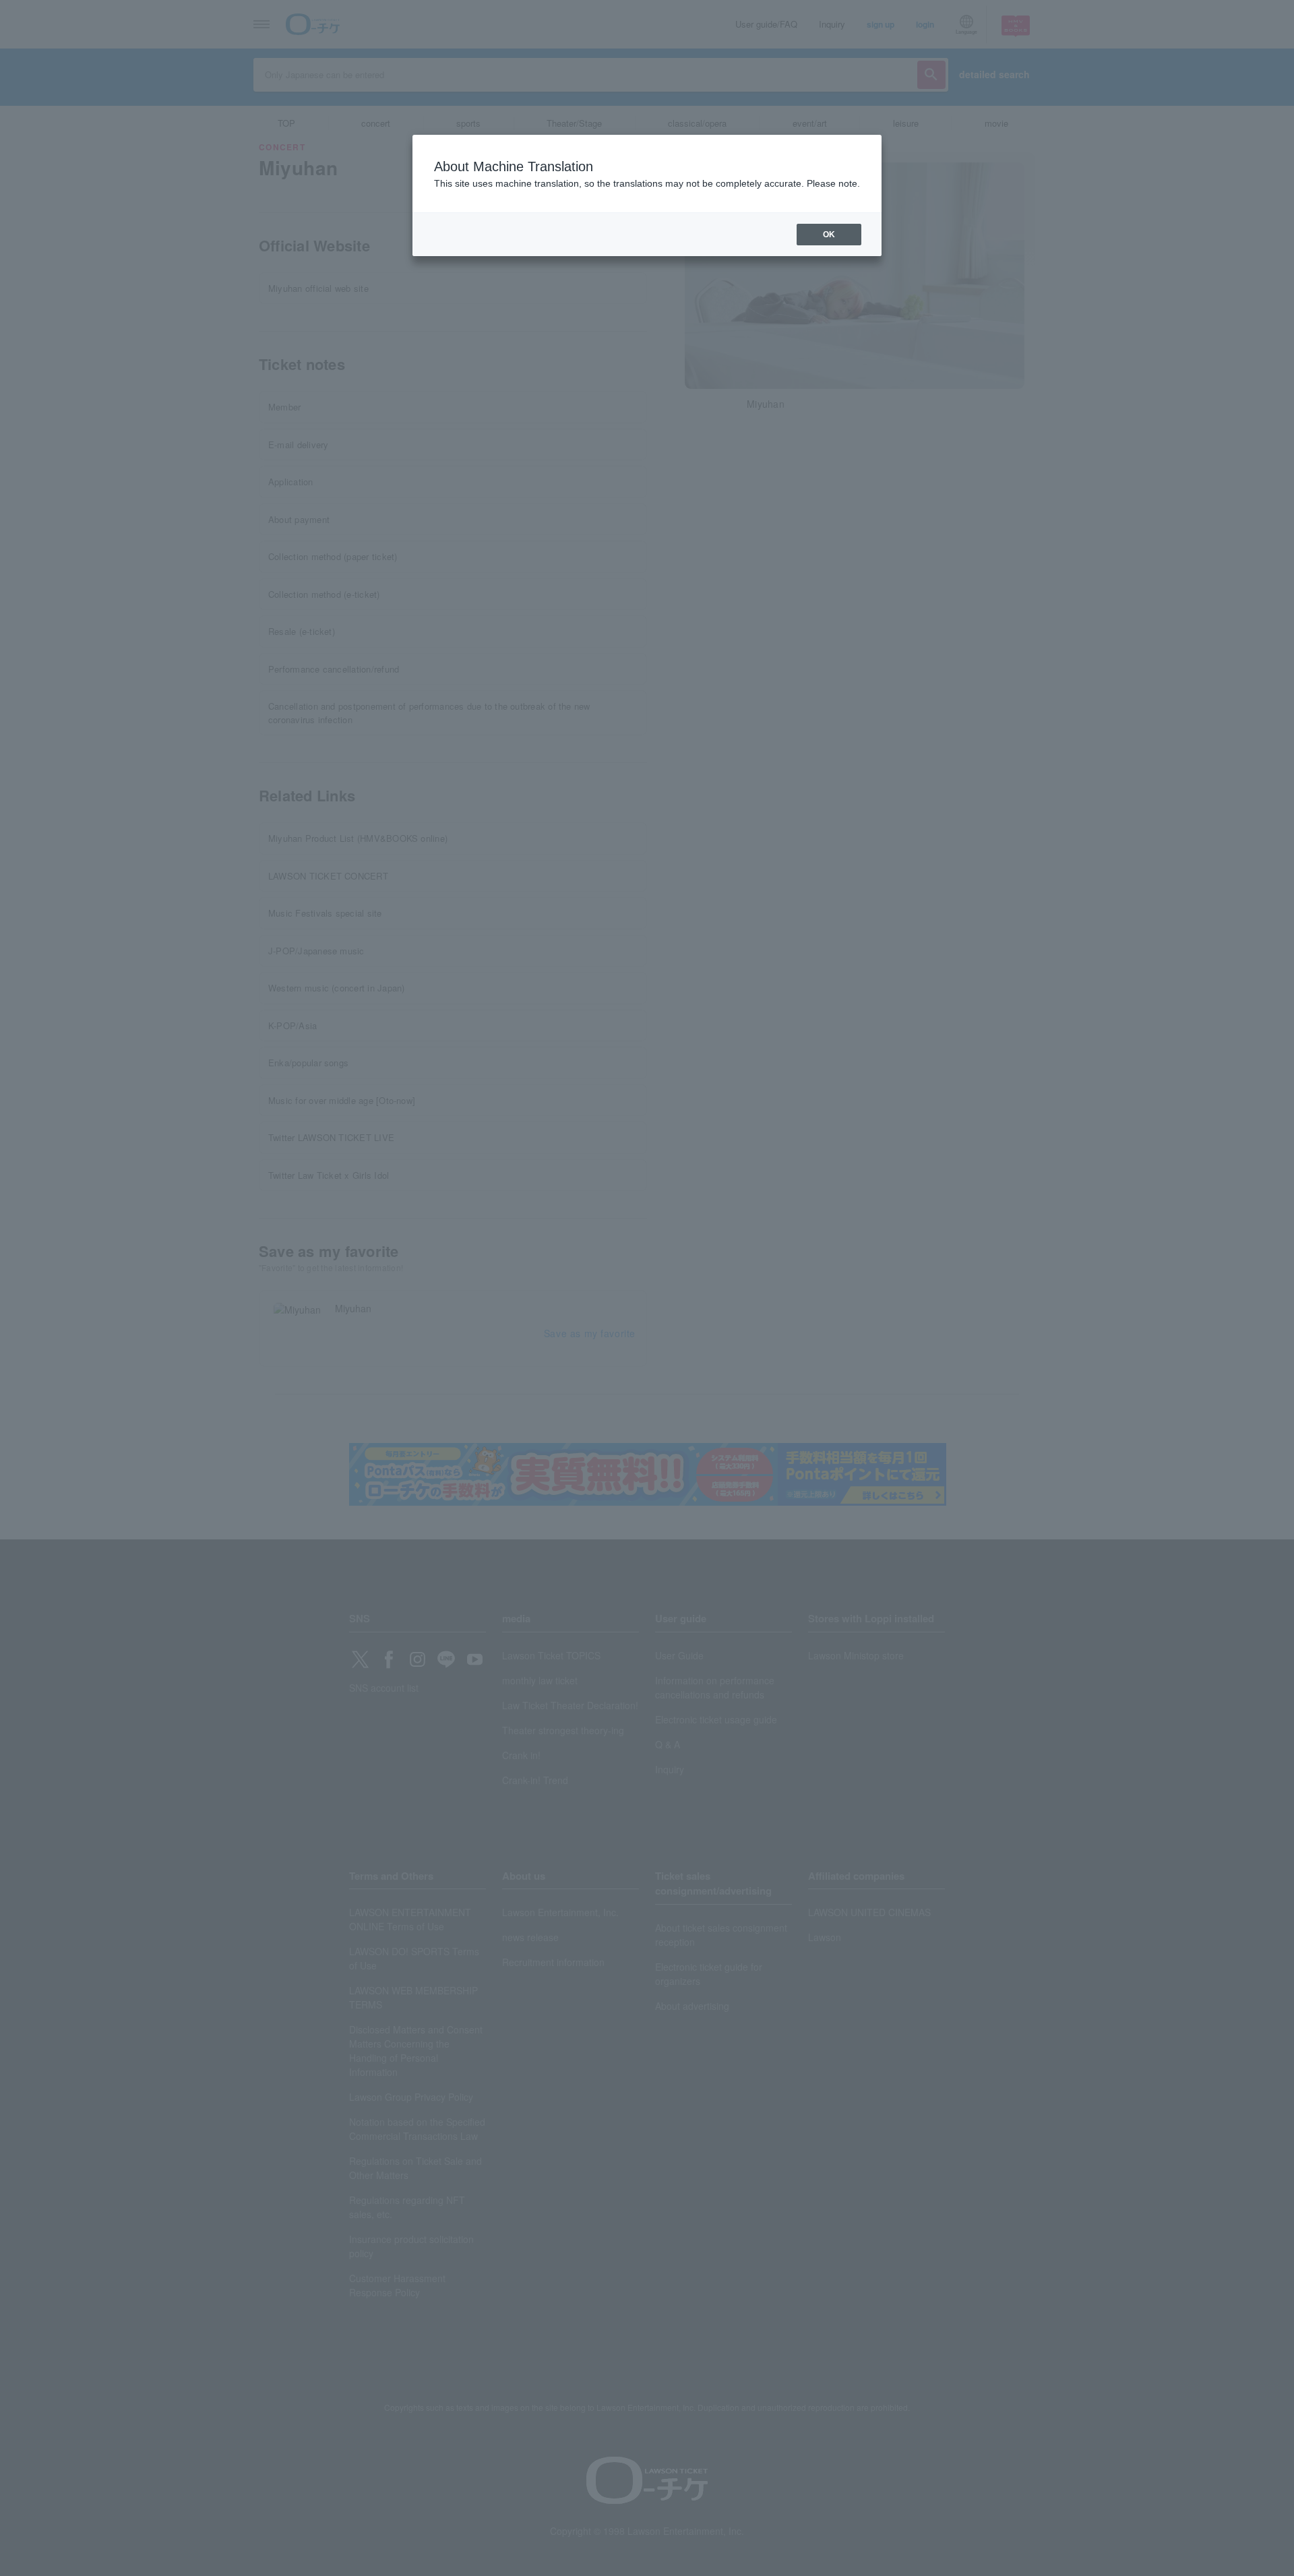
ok (829, 235)
